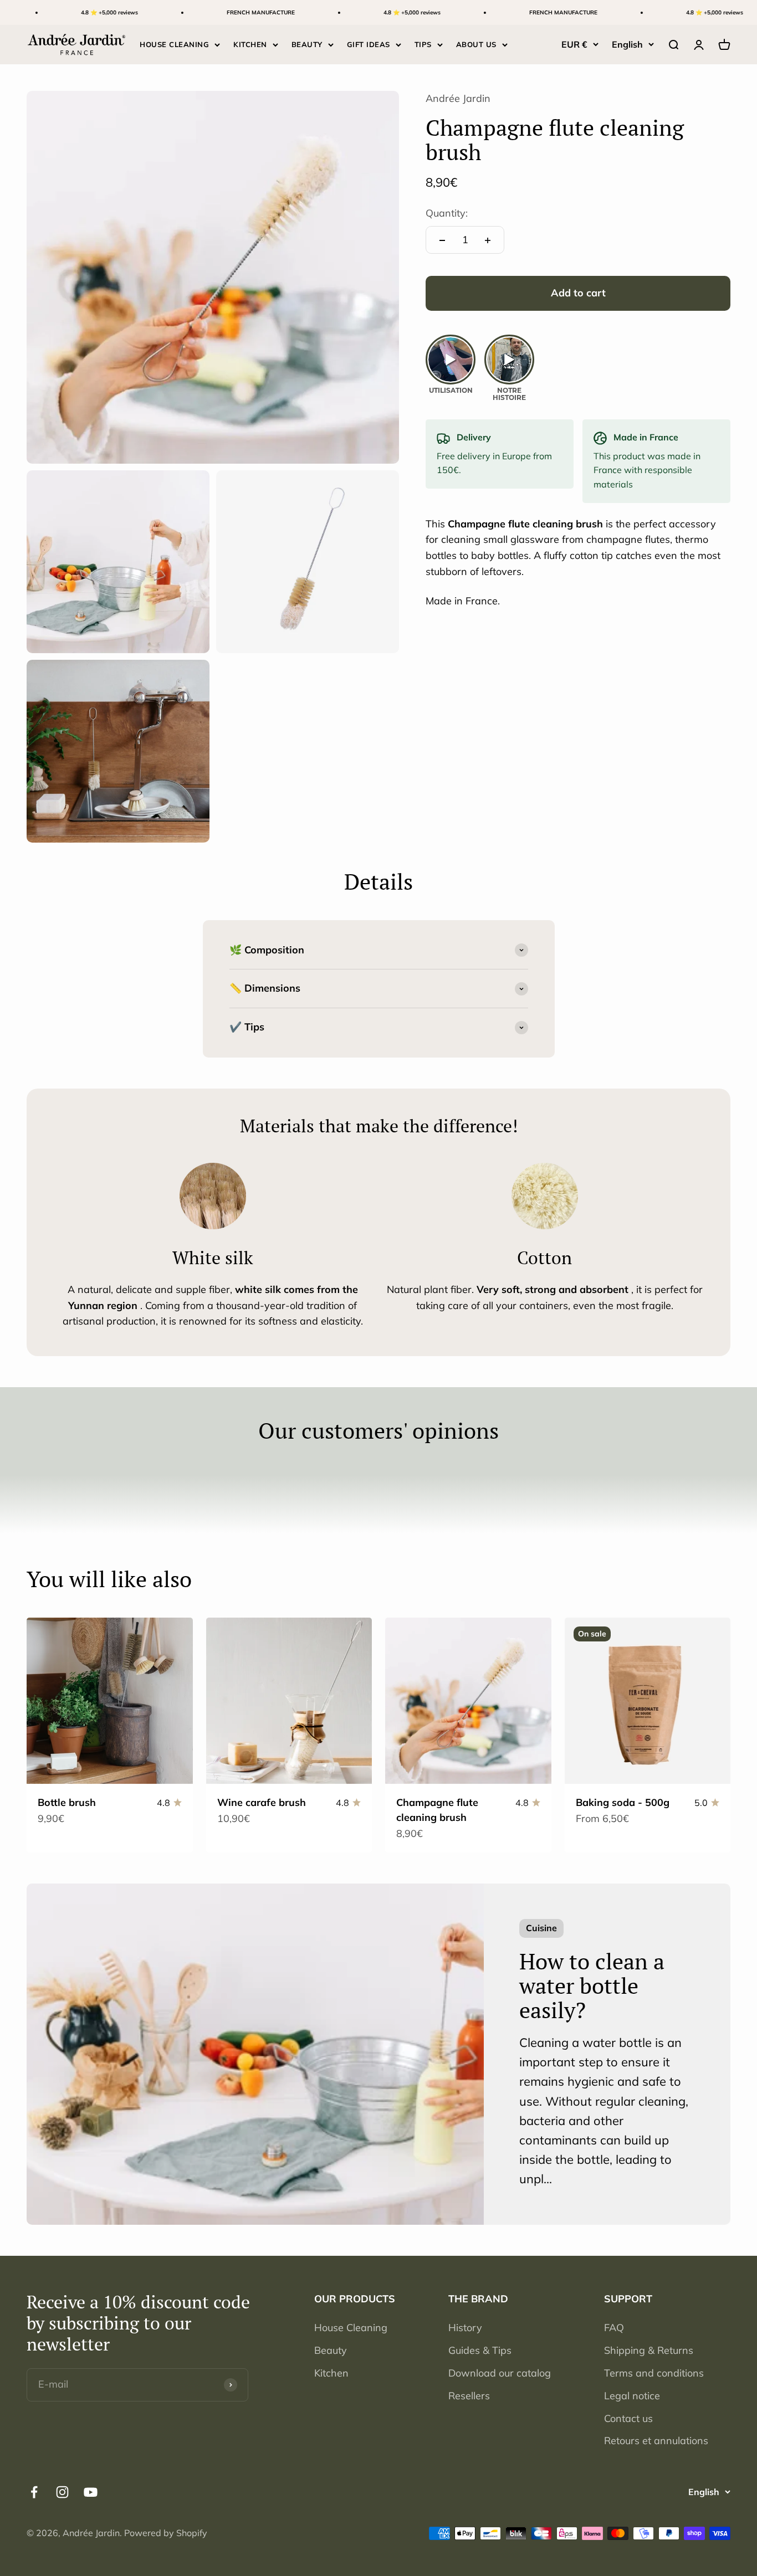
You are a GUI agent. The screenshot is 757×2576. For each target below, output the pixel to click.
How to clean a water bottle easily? (592, 1985)
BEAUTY (307, 44)
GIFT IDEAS (369, 44)
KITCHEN (250, 44)
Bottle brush (67, 1802)
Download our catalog (500, 2373)
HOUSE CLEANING (174, 44)
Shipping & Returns (649, 2350)
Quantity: (447, 214)
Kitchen (331, 2373)
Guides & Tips (480, 2350)
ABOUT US (476, 44)
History (465, 2328)
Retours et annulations (656, 2441)
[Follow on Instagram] (62, 2492)
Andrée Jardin (458, 98)
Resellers (469, 2396)
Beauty (331, 2350)
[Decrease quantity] (442, 240)
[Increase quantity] (488, 240)
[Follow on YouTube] (91, 2492)
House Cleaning (351, 2328)
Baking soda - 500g (623, 1802)
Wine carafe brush (262, 1802)
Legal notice (632, 2396)
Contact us (628, 2418)
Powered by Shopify (166, 2533)
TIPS (423, 44)
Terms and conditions (654, 2373)
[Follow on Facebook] (34, 2492)
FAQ (614, 2328)
